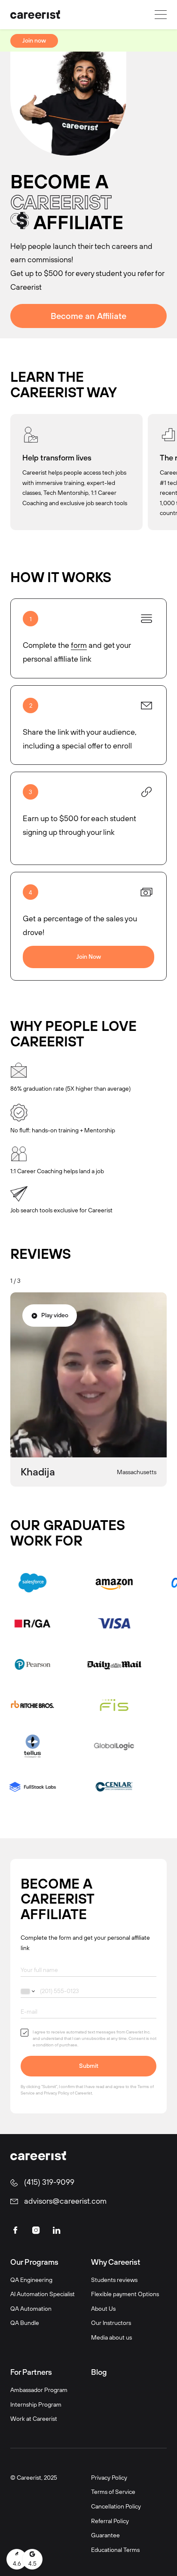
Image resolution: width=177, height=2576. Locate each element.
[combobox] (29, 1991)
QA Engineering (31, 2280)
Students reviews (114, 2280)
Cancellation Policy (116, 2506)
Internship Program (36, 2404)
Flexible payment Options (125, 2294)
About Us (103, 2308)
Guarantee (105, 2535)
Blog (99, 2372)
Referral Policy (110, 2521)
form (79, 645)
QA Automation (31, 2308)
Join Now (89, 957)
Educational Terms (115, 2550)
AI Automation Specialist (43, 2294)
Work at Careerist (34, 2418)
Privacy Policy (56, 2093)
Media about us (111, 2337)
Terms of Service (113, 2492)
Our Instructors (111, 2323)
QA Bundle (25, 2323)
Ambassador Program (39, 2390)
